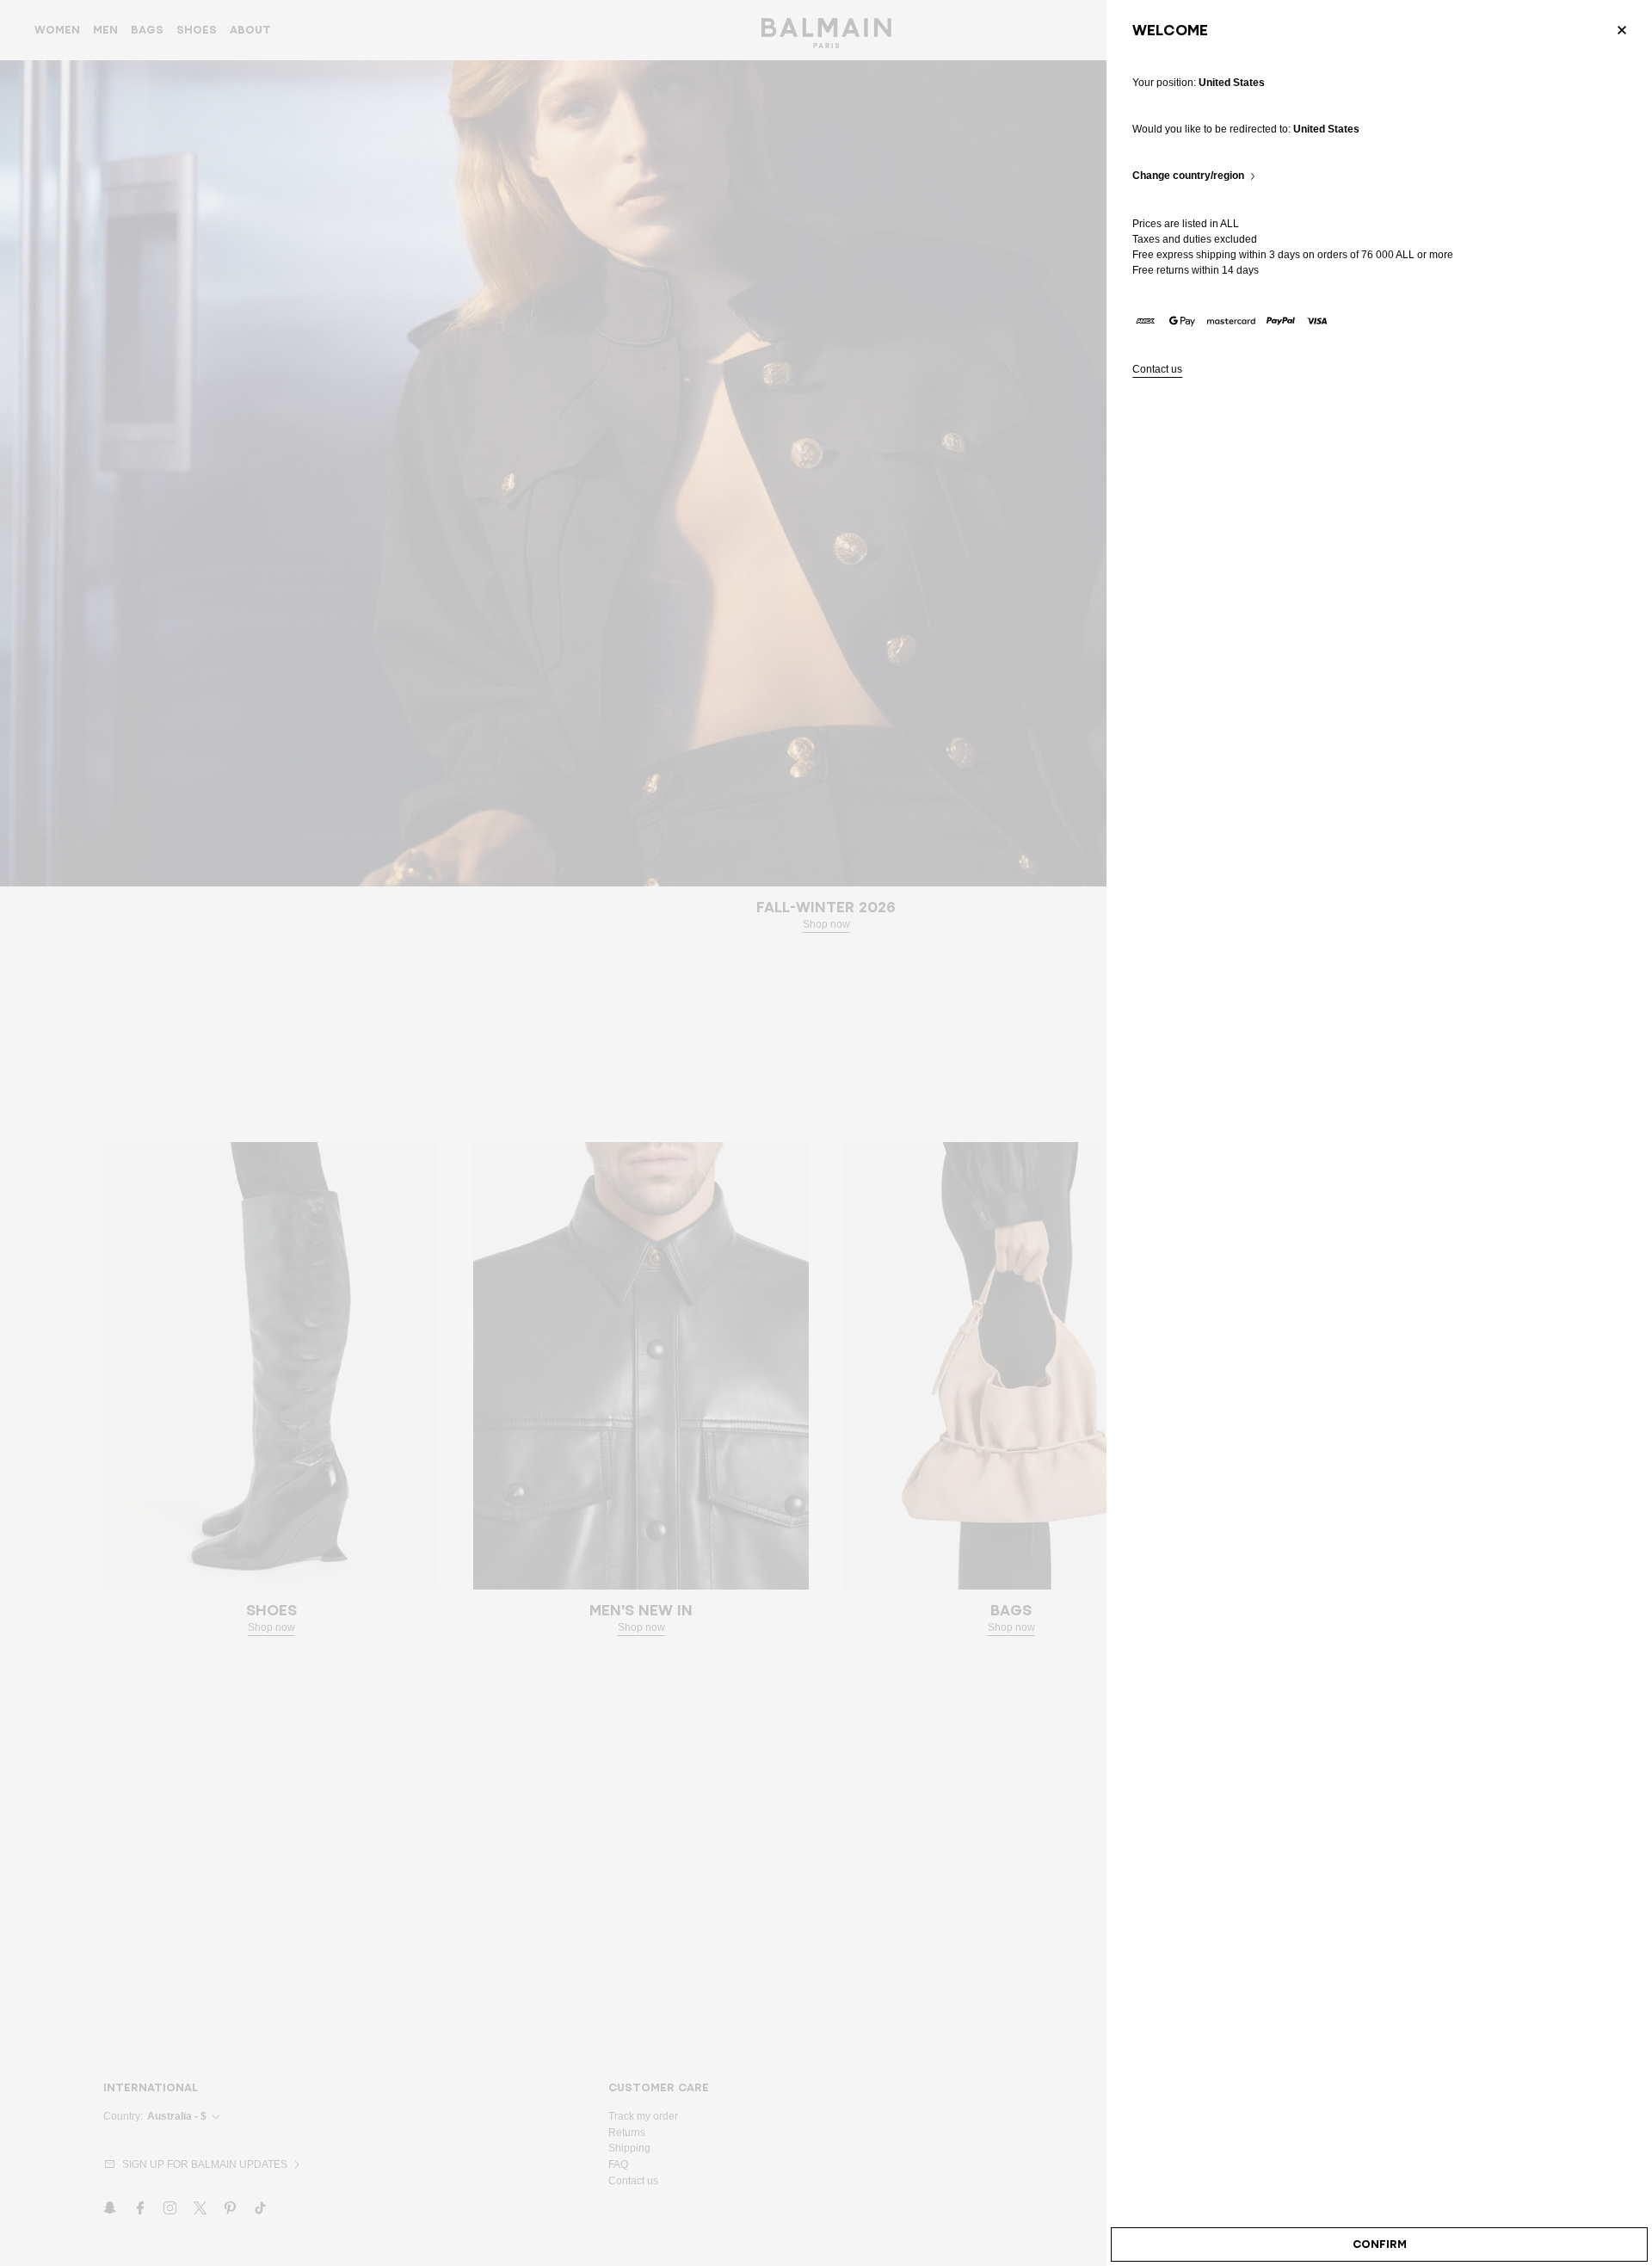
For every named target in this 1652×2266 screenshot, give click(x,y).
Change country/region (1188, 176)
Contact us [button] (1157, 370)
